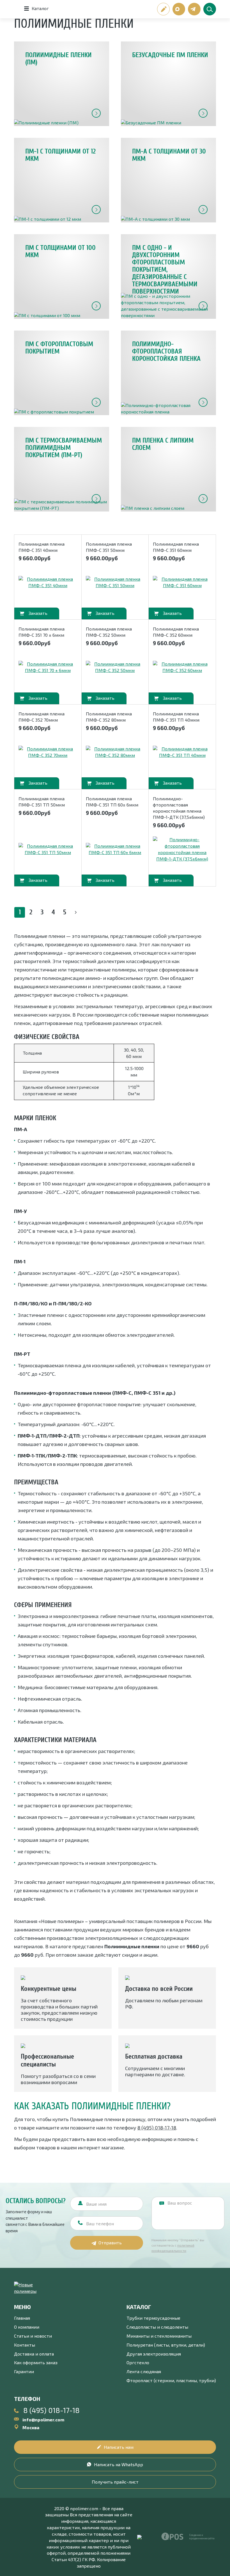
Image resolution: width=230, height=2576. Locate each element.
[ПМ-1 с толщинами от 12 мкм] (62, 180)
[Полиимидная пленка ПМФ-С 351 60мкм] (182, 582)
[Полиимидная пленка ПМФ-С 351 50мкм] (115, 582)
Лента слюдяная (144, 2371)
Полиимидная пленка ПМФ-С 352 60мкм (176, 632)
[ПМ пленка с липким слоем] (168, 469)
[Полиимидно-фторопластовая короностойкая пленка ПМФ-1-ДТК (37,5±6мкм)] (182, 849)
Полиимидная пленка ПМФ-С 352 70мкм (42, 717)
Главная (22, 2318)
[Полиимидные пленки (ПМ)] (62, 84)
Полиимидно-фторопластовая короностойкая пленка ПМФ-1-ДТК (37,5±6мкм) (179, 808)
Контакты (25, 2345)
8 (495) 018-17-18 (157, 2128)
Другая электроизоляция (154, 2354)
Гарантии (24, 2371)
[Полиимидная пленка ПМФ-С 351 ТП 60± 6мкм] (115, 849)
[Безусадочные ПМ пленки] (168, 84)
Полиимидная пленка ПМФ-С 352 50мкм (109, 632)
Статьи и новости (33, 2336)
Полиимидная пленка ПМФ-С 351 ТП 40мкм (176, 717)
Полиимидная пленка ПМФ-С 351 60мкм (176, 547)
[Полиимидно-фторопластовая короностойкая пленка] (168, 373)
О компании (27, 2327)
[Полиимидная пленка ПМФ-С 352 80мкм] (115, 752)
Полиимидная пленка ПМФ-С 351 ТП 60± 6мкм (112, 802)
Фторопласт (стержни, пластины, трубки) (171, 2380)
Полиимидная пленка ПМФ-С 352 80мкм (109, 717)
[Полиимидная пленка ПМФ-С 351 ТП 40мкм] (182, 752)
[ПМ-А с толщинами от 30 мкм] (168, 180)
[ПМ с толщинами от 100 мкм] (62, 276)
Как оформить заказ (36, 2362)
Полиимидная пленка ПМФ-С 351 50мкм (109, 547)
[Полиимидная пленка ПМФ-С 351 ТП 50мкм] (48, 849)
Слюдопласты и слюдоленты (157, 2327)
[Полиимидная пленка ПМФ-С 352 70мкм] (48, 752)
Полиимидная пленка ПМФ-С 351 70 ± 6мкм (42, 632)
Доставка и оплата (34, 2354)
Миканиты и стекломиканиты (159, 2336)
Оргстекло (138, 2362)
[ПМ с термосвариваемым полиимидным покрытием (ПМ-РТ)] (62, 469)
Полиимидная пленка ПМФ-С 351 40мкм (42, 547)
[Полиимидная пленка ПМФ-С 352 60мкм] (182, 667)
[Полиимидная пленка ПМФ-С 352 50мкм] (115, 667)
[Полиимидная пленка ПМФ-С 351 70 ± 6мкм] (48, 667)
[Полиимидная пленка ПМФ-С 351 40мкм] (48, 582)
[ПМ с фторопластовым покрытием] (62, 373)
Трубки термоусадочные (153, 2318)
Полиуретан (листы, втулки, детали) (166, 2345)
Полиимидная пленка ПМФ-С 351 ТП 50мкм (42, 802)
